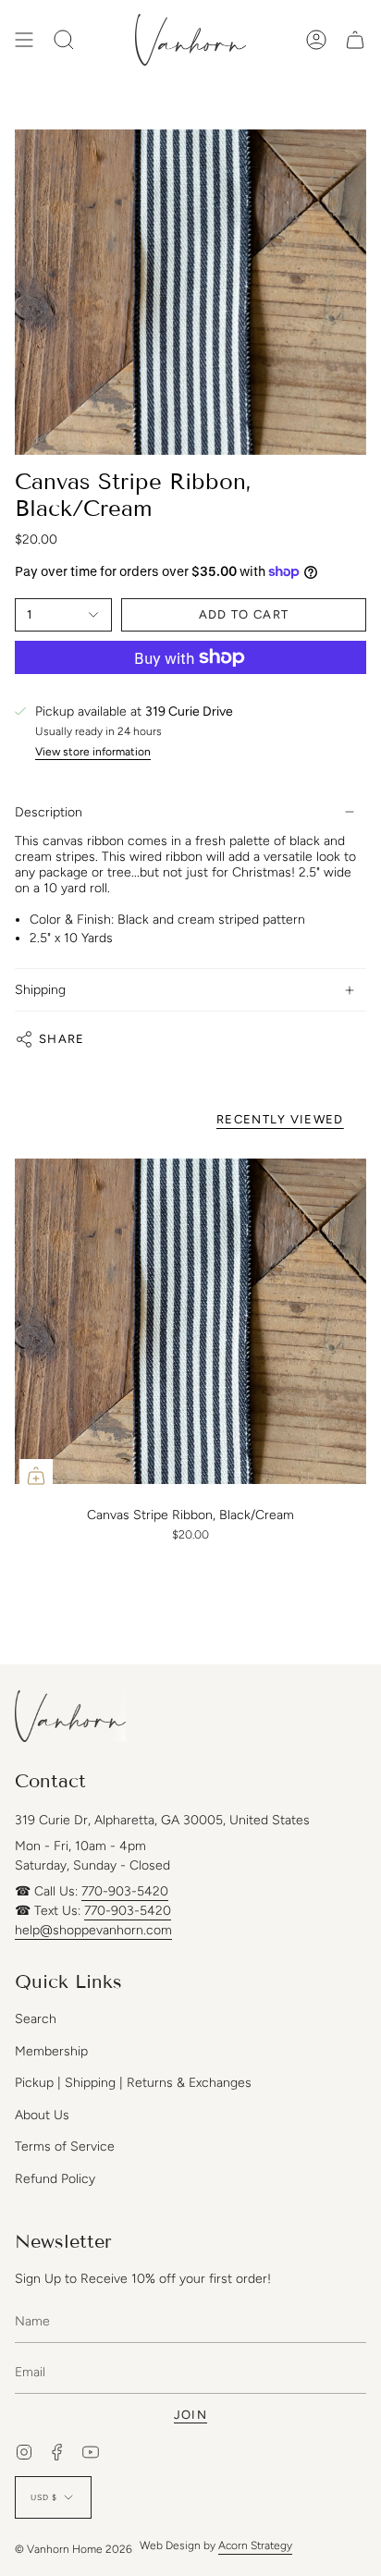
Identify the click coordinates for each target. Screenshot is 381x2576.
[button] (64, 40)
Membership (51, 2051)
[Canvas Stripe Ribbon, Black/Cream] (190, 1321)
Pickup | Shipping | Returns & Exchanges (133, 2083)
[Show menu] (24, 40)
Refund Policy (55, 2179)
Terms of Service (65, 2147)
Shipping (40, 990)
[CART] (355, 40)
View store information (93, 752)
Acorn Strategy (255, 2545)
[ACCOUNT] (316, 40)
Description (49, 812)
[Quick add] (36, 1476)
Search (36, 2019)
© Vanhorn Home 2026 (74, 2549)
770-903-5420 (125, 1891)
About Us (42, 2115)
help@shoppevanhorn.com (93, 1930)
